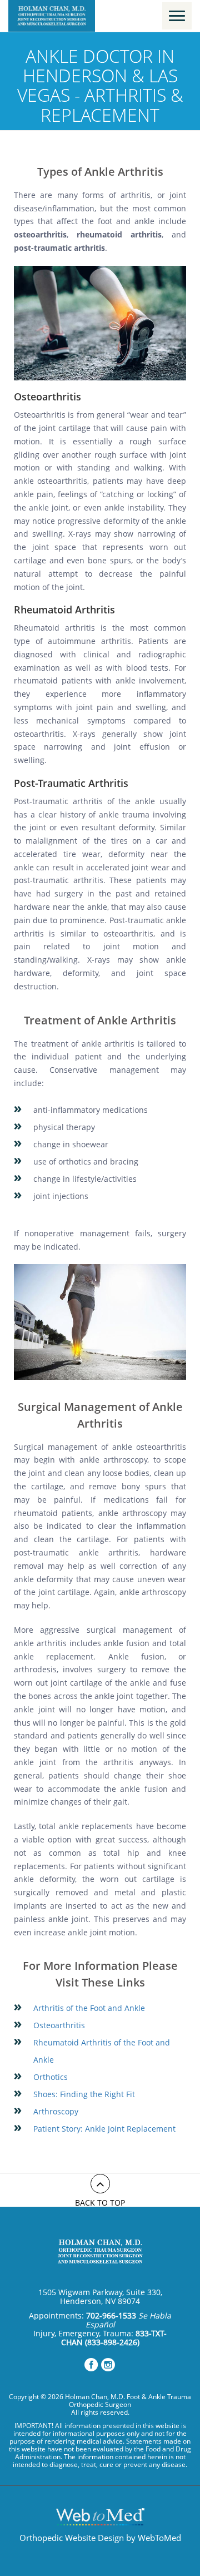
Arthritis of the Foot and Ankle (89, 2008)
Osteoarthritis (59, 2025)
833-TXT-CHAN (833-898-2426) (114, 2338)
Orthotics (51, 2077)
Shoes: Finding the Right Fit (84, 2094)
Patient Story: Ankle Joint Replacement (104, 2129)
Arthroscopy (56, 2111)
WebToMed (159, 2538)
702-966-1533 (111, 2315)
